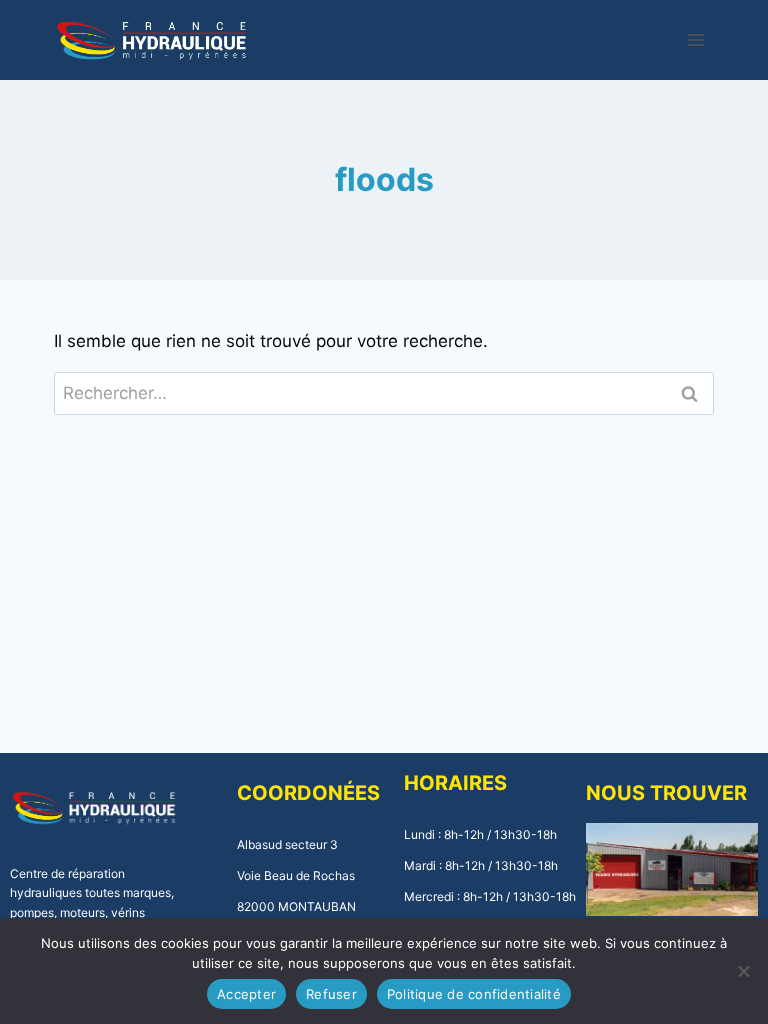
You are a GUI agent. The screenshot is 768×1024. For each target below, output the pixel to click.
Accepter (246, 994)
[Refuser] (743, 971)
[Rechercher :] (384, 393)
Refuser (331, 994)
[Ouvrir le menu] (696, 39)
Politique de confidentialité (474, 994)
